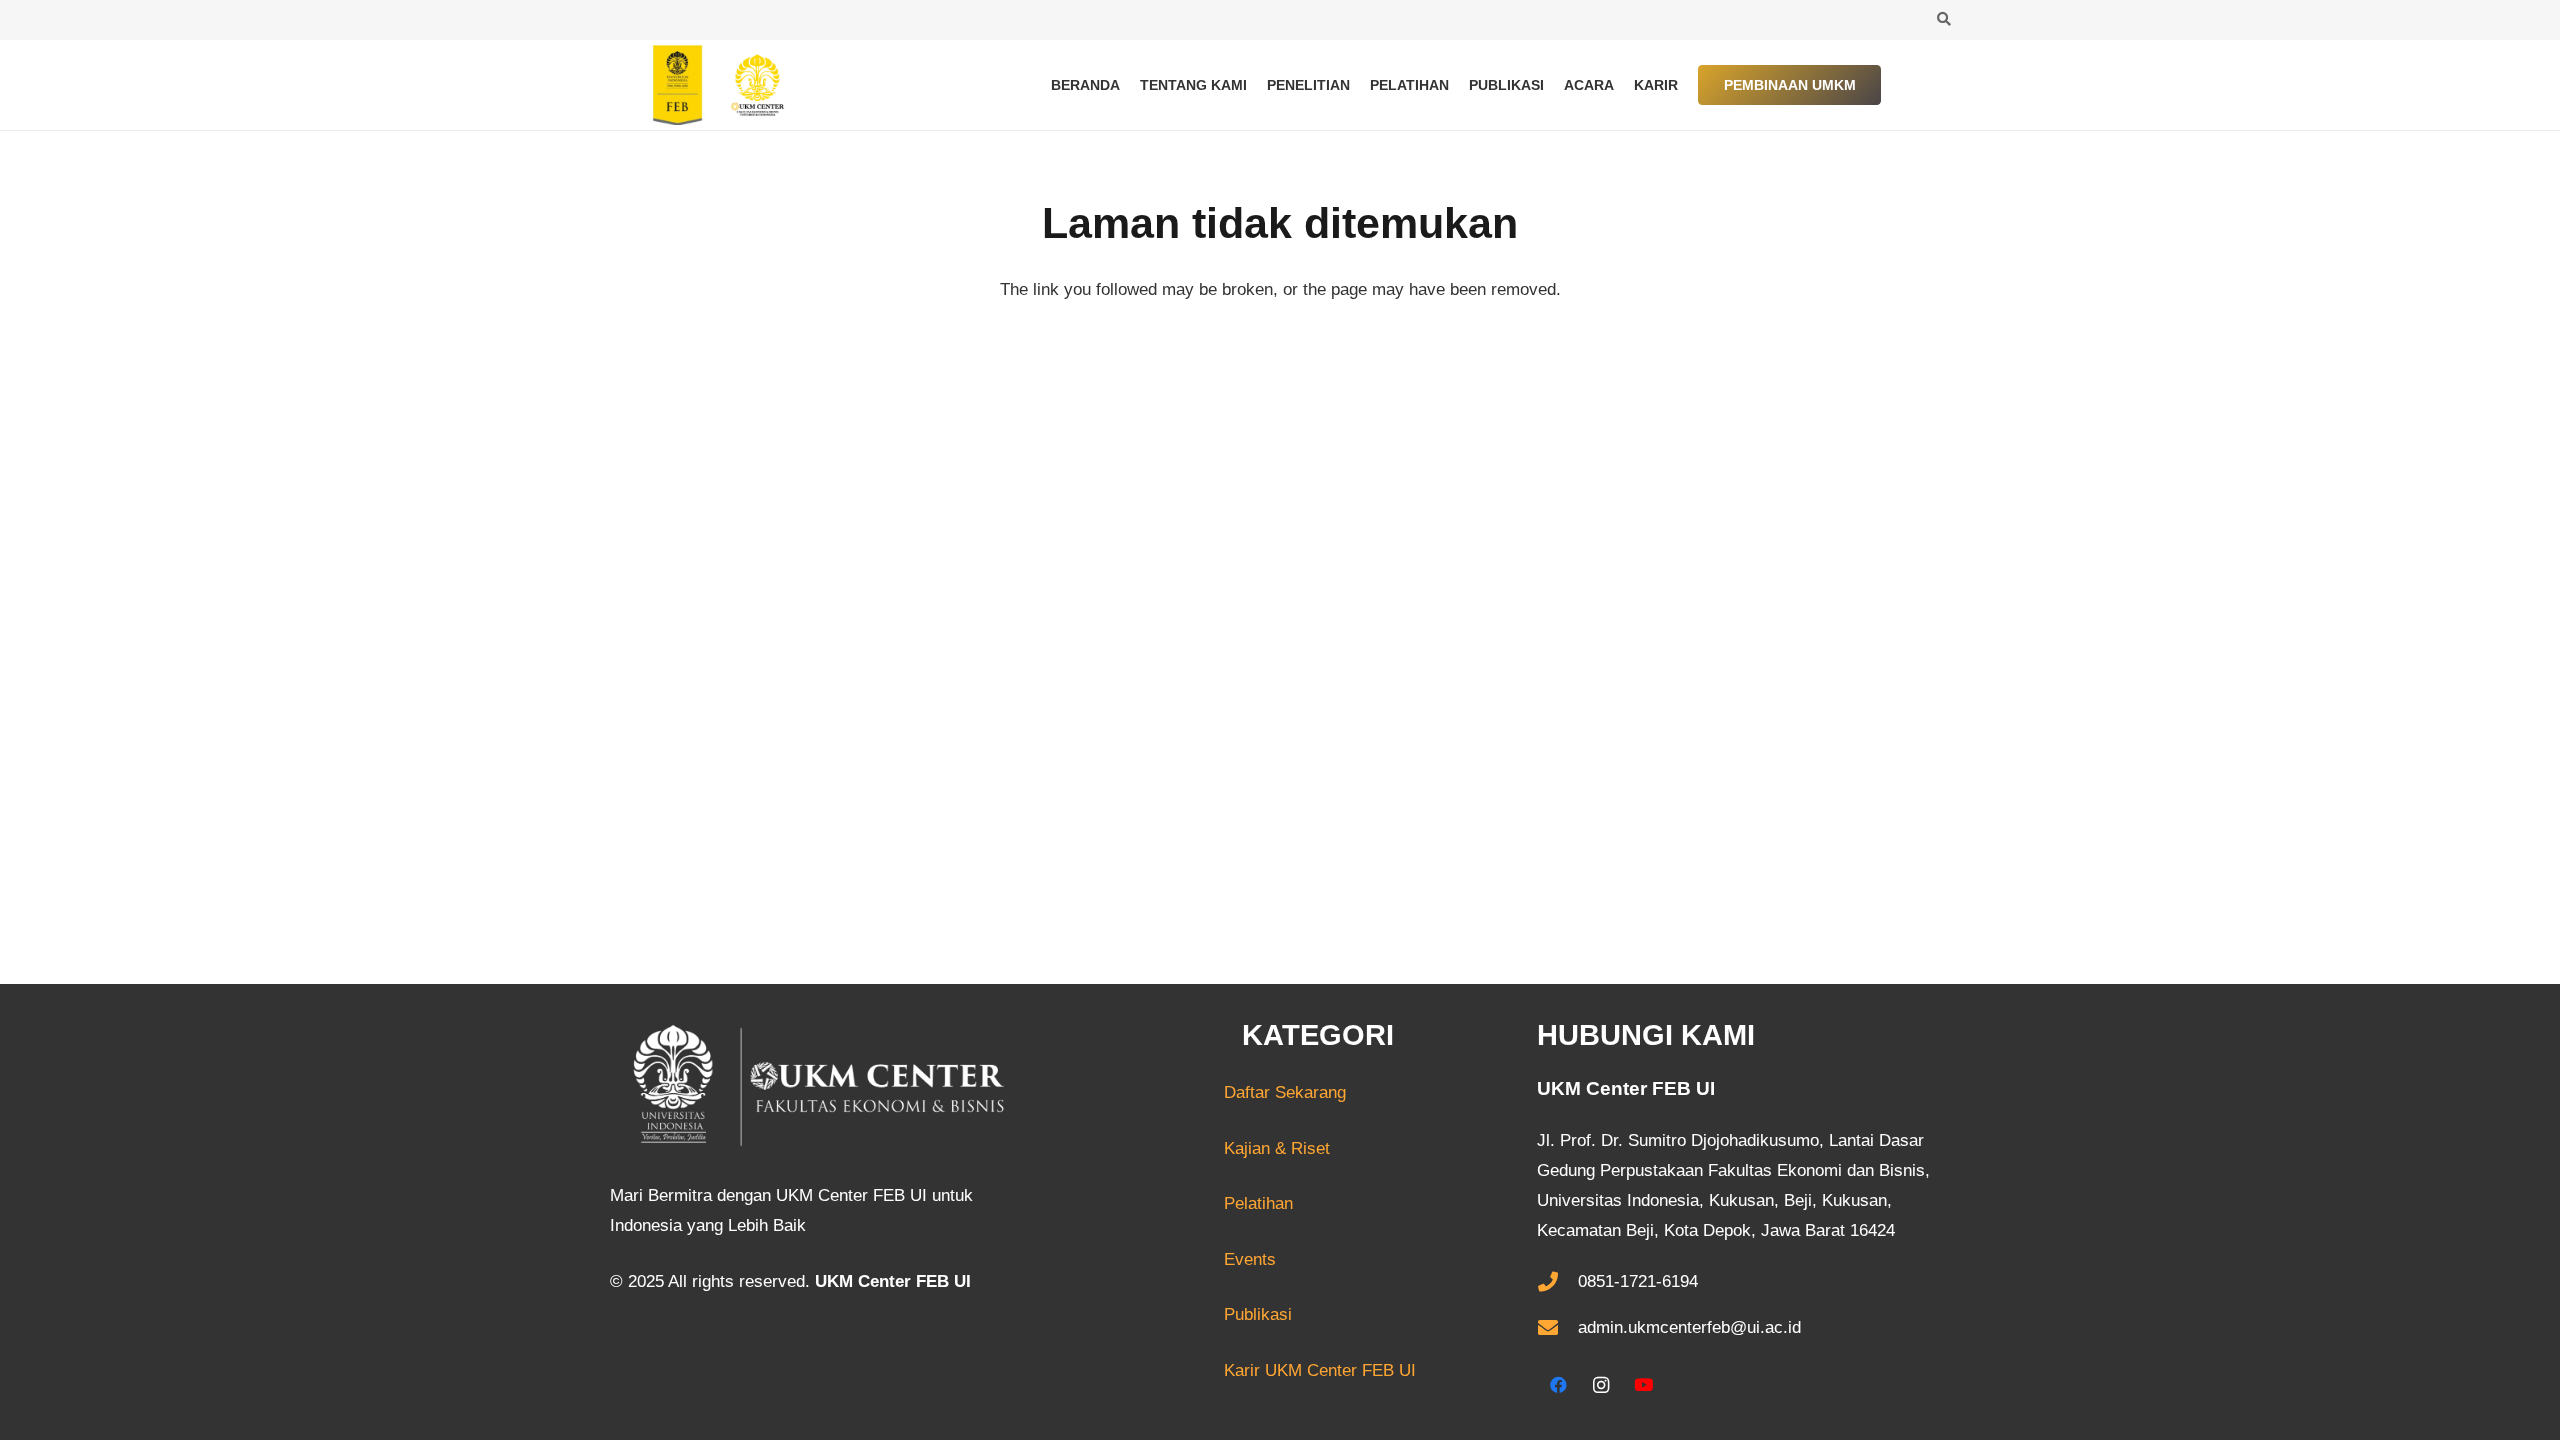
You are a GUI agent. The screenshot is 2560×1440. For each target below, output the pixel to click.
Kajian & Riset (1277, 1148)
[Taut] (710, 85)
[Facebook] (1558, 1385)
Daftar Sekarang (1210, 1092)
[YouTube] (1643, 1385)
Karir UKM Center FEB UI (1320, 1370)
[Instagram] (1601, 1385)
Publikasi (1258, 1314)
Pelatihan (1258, 1203)
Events (1250, 1259)
